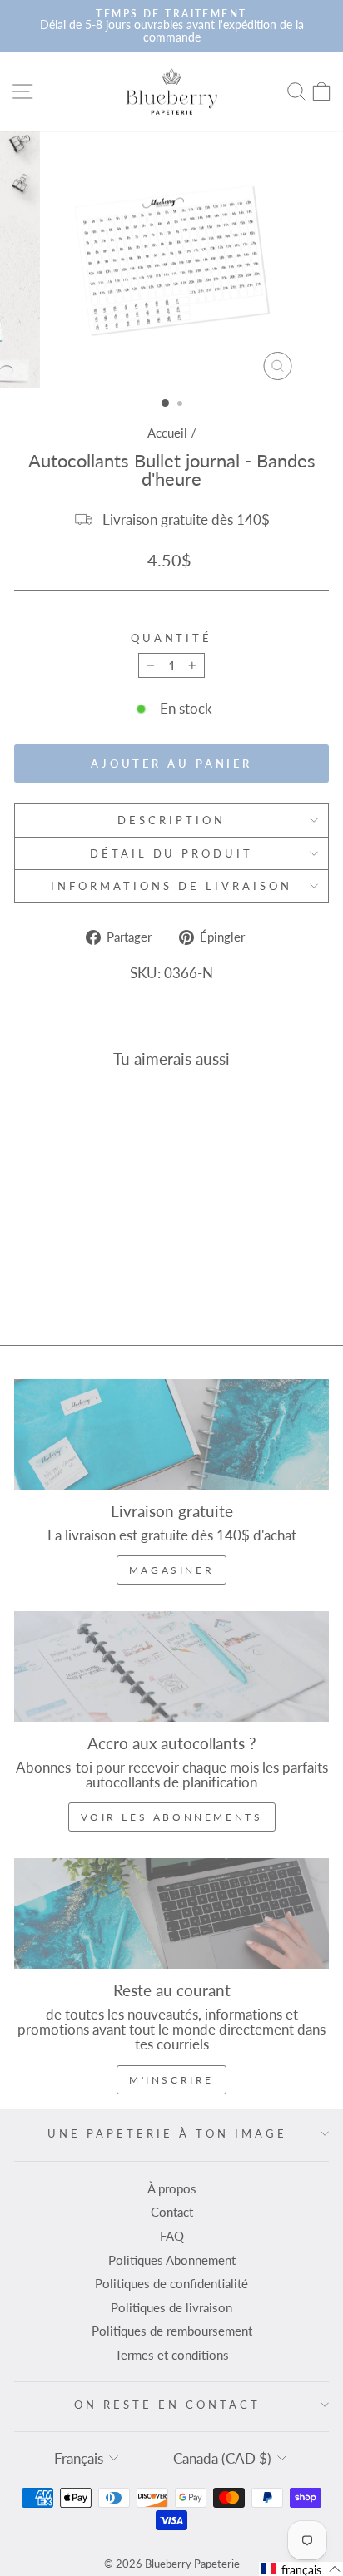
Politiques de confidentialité (171, 2283)
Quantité (172, 638)
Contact (172, 2212)
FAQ (172, 2236)
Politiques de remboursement (172, 2331)
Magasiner (171, 1570)
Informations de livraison (171, 886)
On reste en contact (167, 2405)
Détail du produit (172, 853)
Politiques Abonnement (172, 2260)
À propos (172, 2188)
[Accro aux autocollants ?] (171, 1666)
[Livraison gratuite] (171, 1434)
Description (171, 820)
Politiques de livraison (171, 2307)
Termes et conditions (172, 2355)
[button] (301, 2569)
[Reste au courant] (171, 1913)
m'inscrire (171, 2080)
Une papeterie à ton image (167, 2133)
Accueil (167, 433)
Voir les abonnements (172, 1817)
